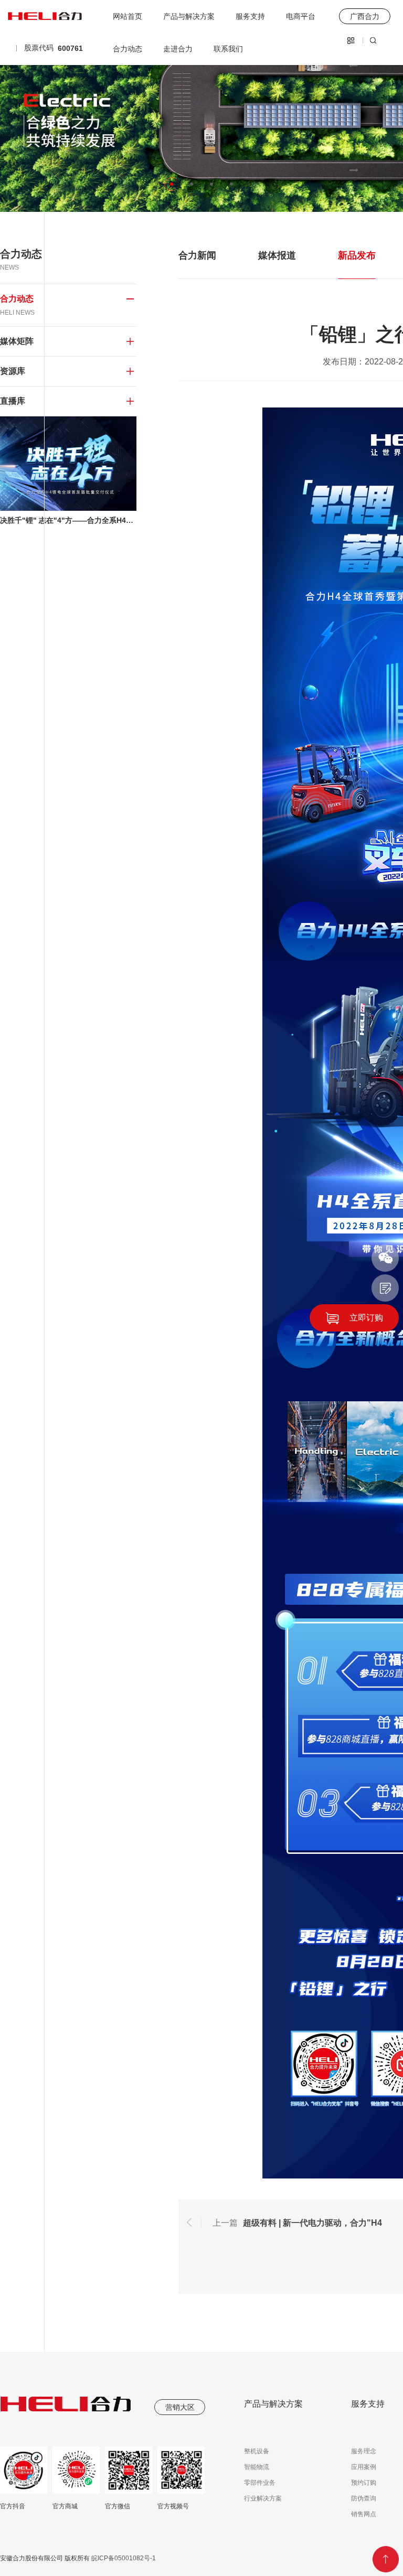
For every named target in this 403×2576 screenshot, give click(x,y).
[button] (172, 184)
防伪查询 (364, 2498)
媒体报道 (277, 255)
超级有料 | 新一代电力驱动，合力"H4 (312, 2223)
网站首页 (128, 16)
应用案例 (364, 2467)
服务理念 (364, 2451)
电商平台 (301, 16)
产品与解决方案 (189, 16)
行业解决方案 (263, 2498)
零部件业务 (260, 2483)
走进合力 (178, 49)
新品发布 (357, 255)
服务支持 (250, 16)
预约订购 (364, 2483)
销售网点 (364, 2514)
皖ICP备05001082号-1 (123, 2558)
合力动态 (128, 49)
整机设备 (257, 2451)
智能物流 (257, 2467)
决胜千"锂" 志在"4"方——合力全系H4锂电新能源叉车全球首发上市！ (68, 520)
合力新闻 (197, 255)
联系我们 (228, 49)
